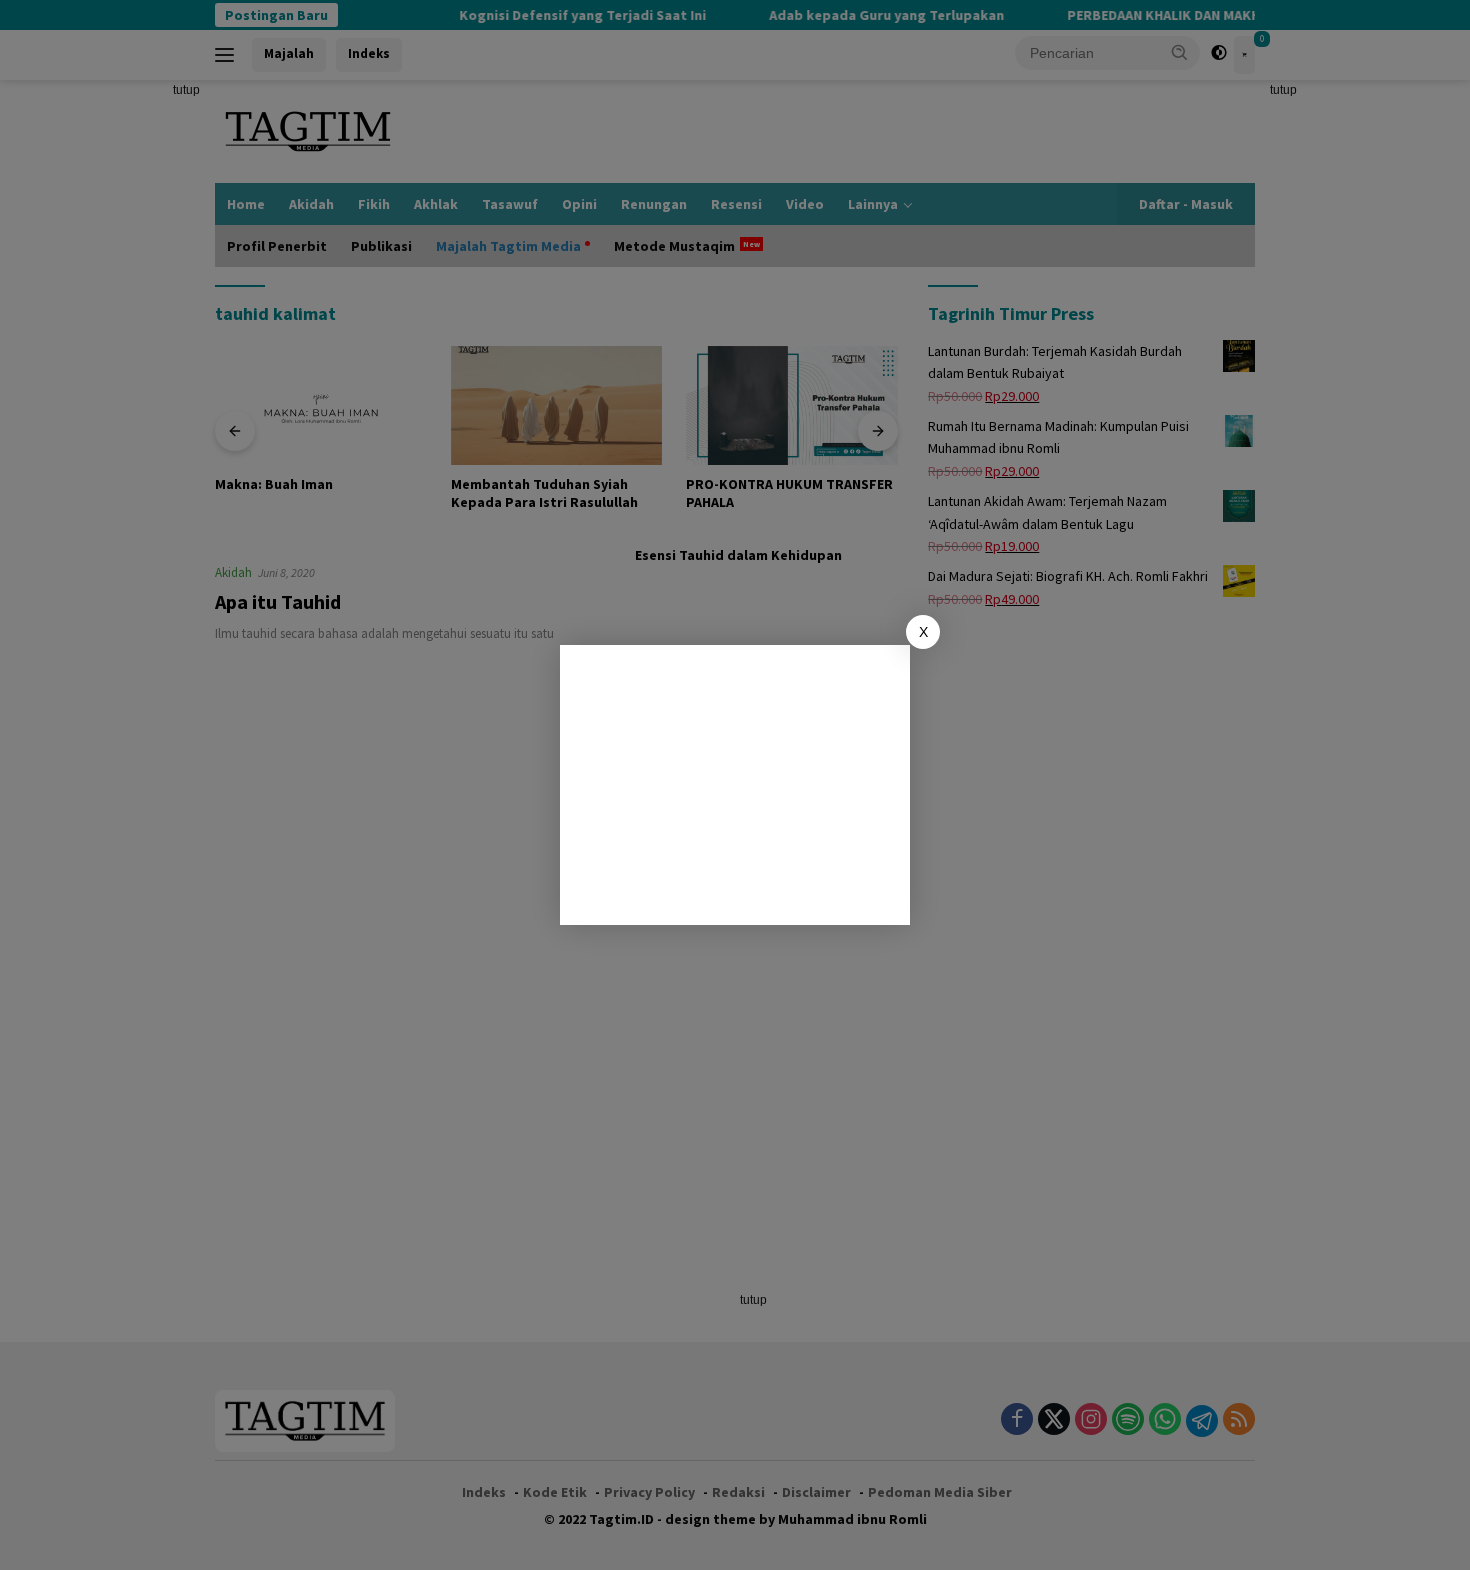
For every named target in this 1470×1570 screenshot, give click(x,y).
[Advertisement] (735, 785)
